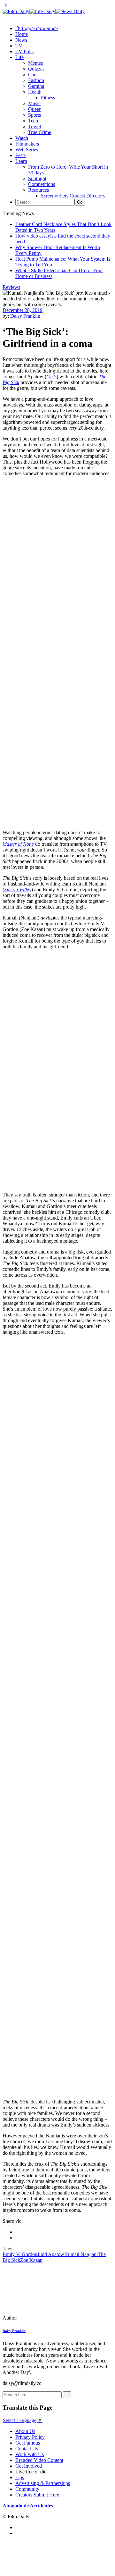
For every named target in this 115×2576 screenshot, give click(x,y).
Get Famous (28, 2443)
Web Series (27, 150)
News (21, 40)
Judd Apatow (51, 2254)
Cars (33, 75)
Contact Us (27, 2449)
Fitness (48, 98)
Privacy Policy (30, 2437)
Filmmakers (27, 144)
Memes (35, 63)
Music (34, 103)
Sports (34, 115)
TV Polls (24, 51)
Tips (20, 2477)
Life (19, 57)
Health (35, 92)
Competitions (42, 184)
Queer (34, 109)
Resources (38, 190)
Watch (22, 138)
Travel (34, 126)
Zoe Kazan (31, 2260)
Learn (21, 161)
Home (22, 34)
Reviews (11, 287)
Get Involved (29, 2466)
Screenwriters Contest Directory (73, 196)
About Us (25, 2431)
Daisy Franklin (25, 316)
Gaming (36, 86)
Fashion (36, 80)
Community (27, 2489)
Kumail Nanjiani (81, 2254)
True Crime (40, 132)
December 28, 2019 (23, 310)
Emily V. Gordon (20, 2254)
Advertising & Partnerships (43, 2483)
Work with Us (30, 2454)
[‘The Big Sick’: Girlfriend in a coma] (46, 2318)
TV (19, 46)
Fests (20, 155)
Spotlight (37, 178)
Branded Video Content (39, 2460)
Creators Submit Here (37, 2495)
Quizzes (36, 69)
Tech (33, 121)
